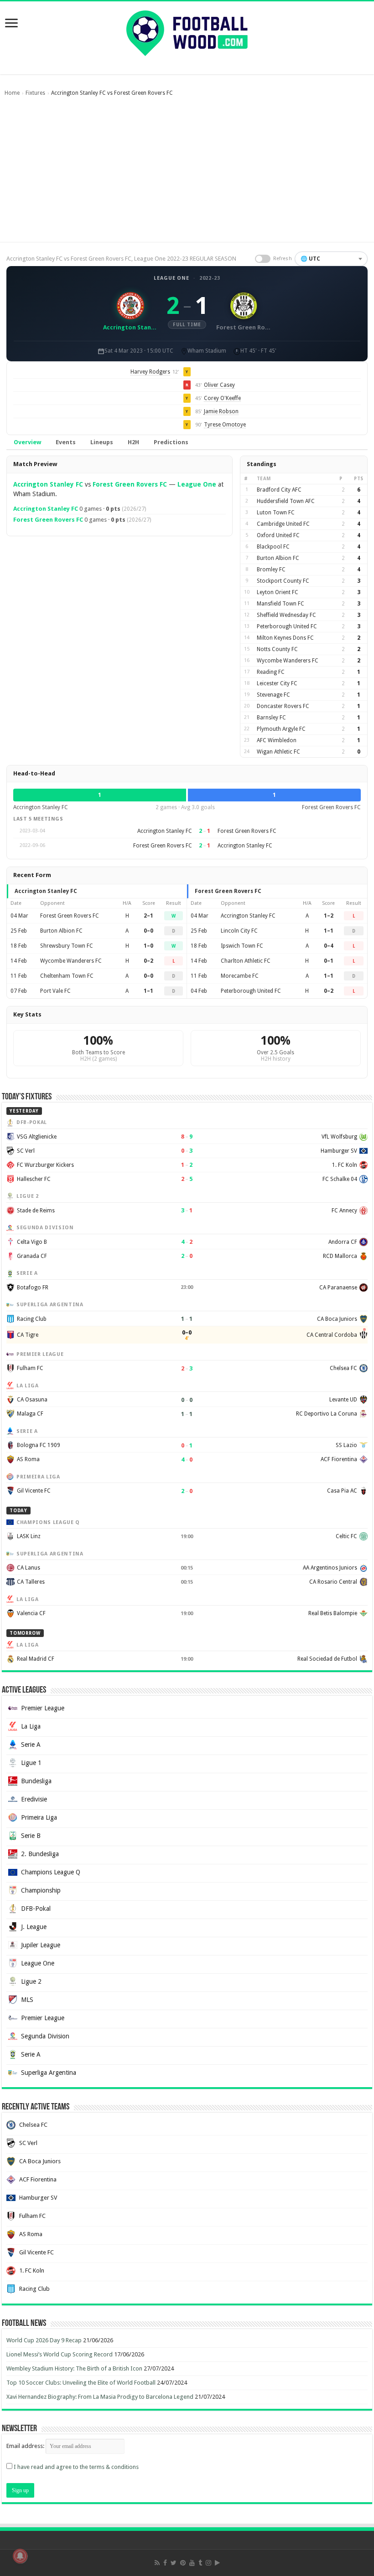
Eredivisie (34, 1799)
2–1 (148, 916)
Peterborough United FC (287, 626)
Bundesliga (36, 1781)
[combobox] (331, 259)
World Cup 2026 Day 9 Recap (44, 2340)
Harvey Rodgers (150, 372)
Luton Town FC (276, 513)
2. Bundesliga (40, 1854)
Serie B (31, 1836)
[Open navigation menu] (11, 24)
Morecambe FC (240, 976)
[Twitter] (174, 2563)
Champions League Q (51, 1872)
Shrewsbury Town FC (67, 946)
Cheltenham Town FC (67, 976)
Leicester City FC (277, 683)
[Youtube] (192, 2563)
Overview (27, 442)
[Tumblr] (200, 2563)
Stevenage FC (273, 695)
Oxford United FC (278, 535)
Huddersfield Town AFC (286, 501)
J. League (34, 1927)
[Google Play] (217, 2563)
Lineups (102, 442)
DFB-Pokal (36, 1909)
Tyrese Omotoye (225, 425)
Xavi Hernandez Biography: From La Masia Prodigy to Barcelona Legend (100, 2397)
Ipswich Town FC (242, 946)
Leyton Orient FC (278, 592)
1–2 (329, 916)
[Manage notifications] (20, 2556)
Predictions (171, 442)
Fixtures (35, 93)
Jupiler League (41, 1945)
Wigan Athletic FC (278, 752)
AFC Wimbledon (277, 740)
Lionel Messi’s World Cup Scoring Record (60, 2354)
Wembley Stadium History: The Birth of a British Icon (74, 2368)
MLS (27, 2000)
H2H (133, 442)
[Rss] (157, 2563)
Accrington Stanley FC (48, 484)
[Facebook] (165, 2563)
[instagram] (208, 2563)
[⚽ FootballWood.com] (187, 31)
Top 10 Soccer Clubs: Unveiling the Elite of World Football (81, 2383)
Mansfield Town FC (280, 604)
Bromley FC (271, 570)
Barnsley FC (271, 718)
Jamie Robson (221, 411)
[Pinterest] (183, 2563)
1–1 (148, 991)
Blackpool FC (273, 547)
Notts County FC (277, 649)
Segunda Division (45, 2036)
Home (12, 93)
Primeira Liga (39, 1817)
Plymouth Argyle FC (281, 729)
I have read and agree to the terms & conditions (76, 2467)
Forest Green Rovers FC (130, 484)
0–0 (148, 931)
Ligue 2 (31, 1981)
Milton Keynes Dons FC (285, 638)
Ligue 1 (31, 1763)
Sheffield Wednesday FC (286, 615)
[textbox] (331, 259)
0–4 (329, 946)
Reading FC (271, 672)
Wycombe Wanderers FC (288, 661)
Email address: (26, 2446)
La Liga (31, 1726)
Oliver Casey (219, 385)
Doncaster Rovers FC (283, 706)
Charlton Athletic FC (246, 961)
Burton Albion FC (278, 558)
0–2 (148, 961)
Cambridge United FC (283, 524)
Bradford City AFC (279, 490)
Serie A (31, 1745)
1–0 (148, 946)
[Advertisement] (187, 174)
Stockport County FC (283, 581)
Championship (41, 1890)
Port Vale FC (55, 991)
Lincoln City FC (239, 931)
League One (171, 278)
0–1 (329, 961)
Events (66, 442)
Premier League (43, 1708)
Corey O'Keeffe (222, 398)
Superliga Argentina (49, 2073)
